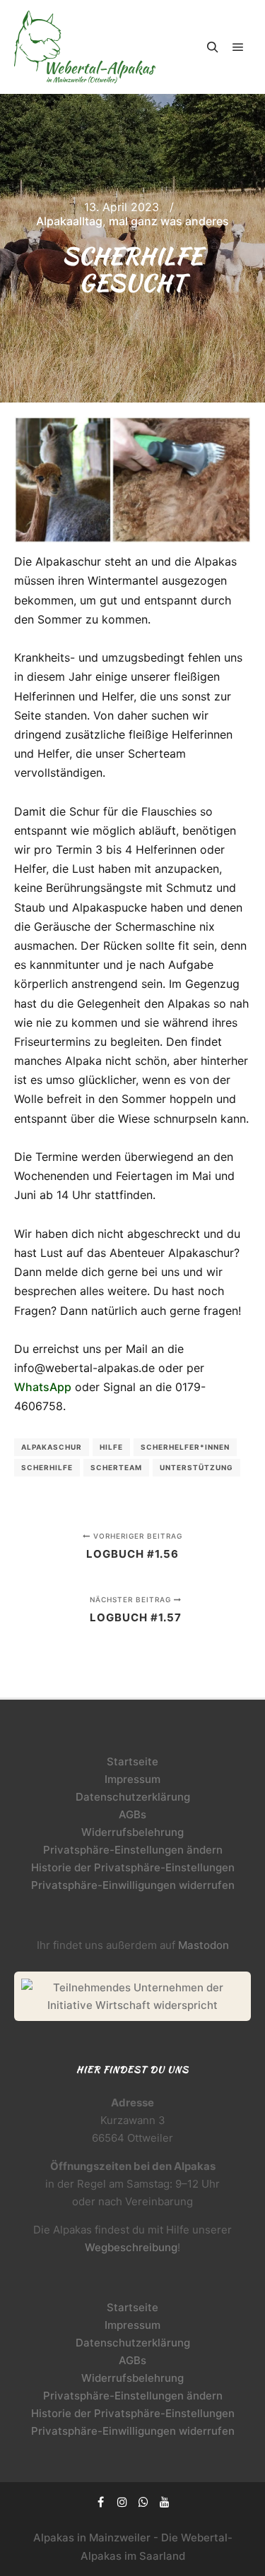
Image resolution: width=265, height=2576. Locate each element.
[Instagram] (122, 2502)
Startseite (132, 1761)
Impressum (132, 1779)
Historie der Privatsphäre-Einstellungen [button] (133, 1867)
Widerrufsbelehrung (132, 1832)
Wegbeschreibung (131, 2247)
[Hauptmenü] (238, 47)
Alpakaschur (52, 1447)
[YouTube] (165, 2502)
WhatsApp (43, 1387)
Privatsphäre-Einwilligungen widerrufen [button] (133, 1885)
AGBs (132, 1814)
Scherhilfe (47, 1467)
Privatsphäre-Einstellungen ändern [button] (133, 1850)
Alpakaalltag (69, 221)
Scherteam (116, 1467)
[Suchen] (213, 47)
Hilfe (111, 1447)
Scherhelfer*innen (185, 1447)
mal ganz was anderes (169, 221)
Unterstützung (196, 1467)
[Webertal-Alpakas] (85, 47)
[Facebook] (101, 2502)
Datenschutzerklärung (133, 1797)
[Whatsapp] (143, 2502)
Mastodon (204, 1945)
